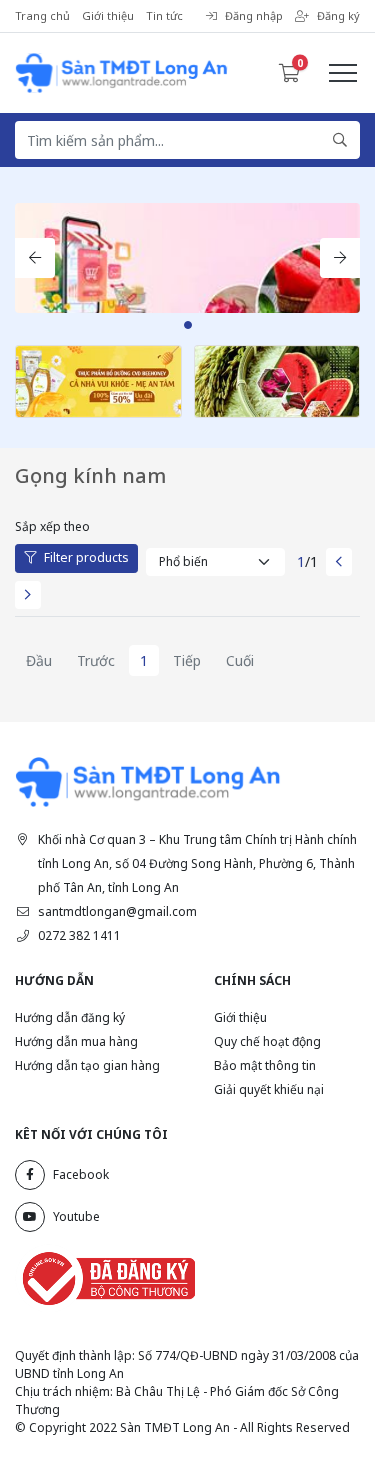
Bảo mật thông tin (265, 1065)
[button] (35, 258)
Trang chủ (42, 15)
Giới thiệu (108, 15)
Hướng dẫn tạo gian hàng (87, 1065)
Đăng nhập (254, 15)
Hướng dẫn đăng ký (70, 1017)
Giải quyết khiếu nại (269, 1089)
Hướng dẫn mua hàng (76, 1041)
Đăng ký (338, 15)
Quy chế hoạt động (267, 1041)
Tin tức (164, 15)
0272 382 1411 (79, 935)
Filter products (86, 557)
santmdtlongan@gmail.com (117, 911)
